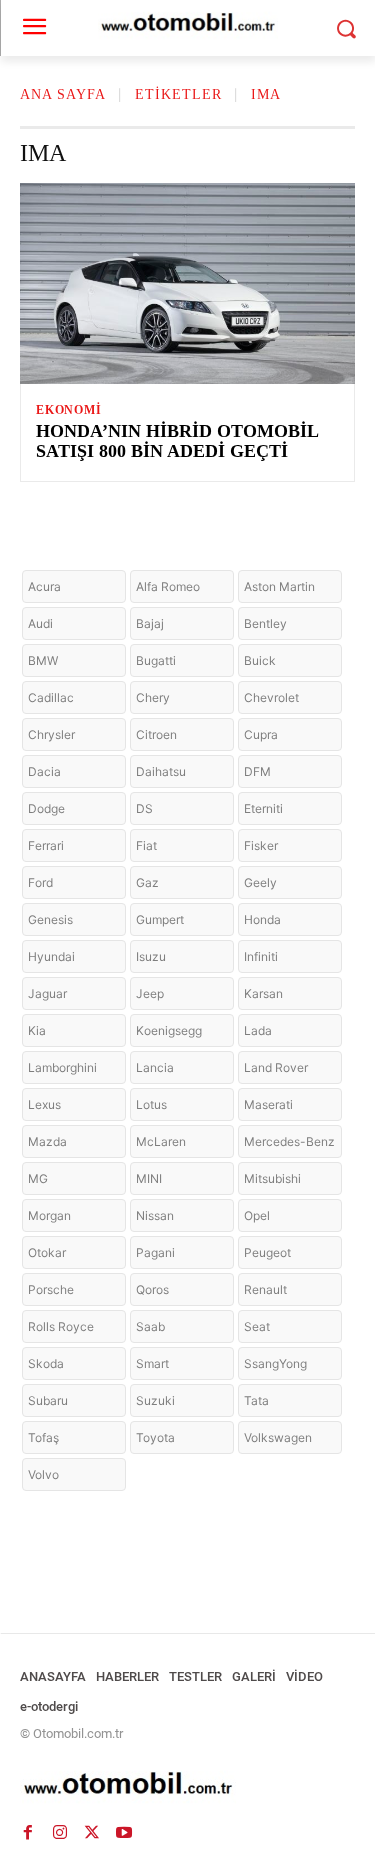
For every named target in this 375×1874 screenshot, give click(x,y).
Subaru (48, 1400)
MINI (149, 1178)
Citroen (156, 734)
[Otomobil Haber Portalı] (187, 1785)
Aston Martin (279, 586)
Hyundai (51, 956)
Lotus (151, 1104)
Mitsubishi (272, 1178)
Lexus (44, 1104)
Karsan (263, 993)
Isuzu (151, 956)
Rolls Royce (61, 1326)
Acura (44, 586)
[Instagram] (60, 1832)
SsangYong (275, 1363)
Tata (256, 1400)
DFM (257, 771)
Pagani (155, 1252)
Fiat (146, 845)
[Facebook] (28, 1832)
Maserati (268, 1104)
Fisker (261, 845)
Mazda (47, 1141)
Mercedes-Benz (289, 1141)
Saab (150, 1326)
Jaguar (47, 993)
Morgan (49, 1215)
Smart (152, 1363)
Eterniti (263, 808)
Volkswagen (278, 1437)
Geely (260, 882)
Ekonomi (69, 410)
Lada (258, 1030)
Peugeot (267, 1252)
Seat (257, 1326)
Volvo (43, 1474)
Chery (153, 697)
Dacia (44, 771)
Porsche (51, 1289)
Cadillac (51, 697)
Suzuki (155, 1400)
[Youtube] (124, 1832)
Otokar (47, 1252)
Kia (37, 1030)
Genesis (50, 919)
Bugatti (156, 660)
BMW (43, 660)
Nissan (155, 1215)
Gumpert (160, 919)
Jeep (150, 993)
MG (38, 1178)
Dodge (46, 808)
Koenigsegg (169, 1030)
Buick (260, 660)
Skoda (46, 1363)
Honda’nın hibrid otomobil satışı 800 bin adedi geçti (177, 441)
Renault (265, 1289)
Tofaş (43, 1437)
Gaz (147, 882)
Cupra (261, 734)
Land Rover (276, 1067)
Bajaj (150, 623)
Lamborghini (62, 1067)
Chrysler (51, 734)
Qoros (152, 1289)
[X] (92, 1832)
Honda (262, 919)
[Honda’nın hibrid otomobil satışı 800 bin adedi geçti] (187, 283)
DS (144, 808)
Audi (40, 623)
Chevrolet (271, 697)
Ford (40, 882)
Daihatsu (161, 771)
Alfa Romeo (168, 586)
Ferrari (46, 845)
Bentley (265, 623)
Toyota (155, 1437)
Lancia (155, 1067)
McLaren (161, 1141)
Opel (257, 1215)
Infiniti (261, 956)
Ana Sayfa (63, 94)
